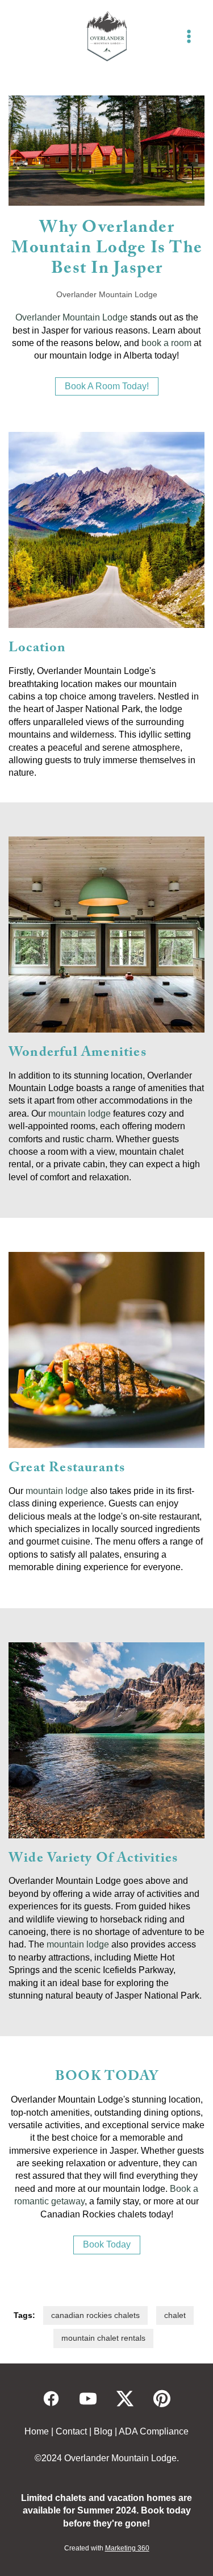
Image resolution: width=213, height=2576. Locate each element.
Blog (103, 2431)
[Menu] (189, 36)
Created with (107, 2548)
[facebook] (51, 2399)
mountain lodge (80, 1114)
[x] (125, 2399)
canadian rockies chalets (95, 2315)
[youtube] (88, 2399)
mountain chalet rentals (103, 2338)
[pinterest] (162, 2399)
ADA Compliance (154, 2431)
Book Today (107, 2244)
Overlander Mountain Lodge (72, 317)
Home (37, 2431)
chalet (175, 2315)
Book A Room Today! (107, 386)
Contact (71, 2431)
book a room (166, 343)
